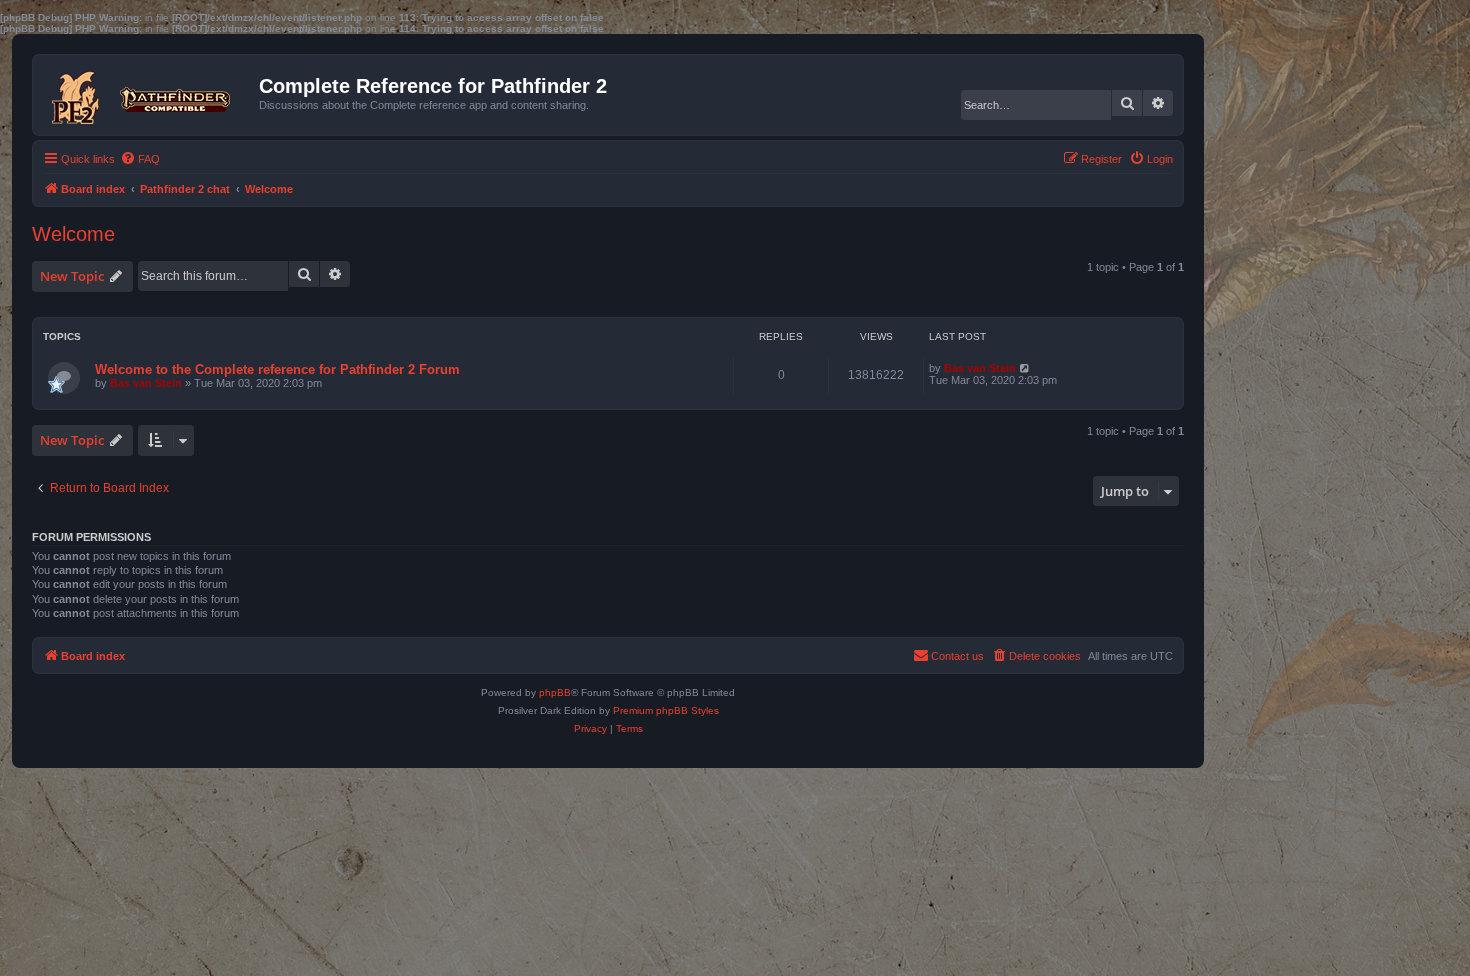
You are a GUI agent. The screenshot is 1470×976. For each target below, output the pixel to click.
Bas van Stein (146, 383)
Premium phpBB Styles (666, 710)
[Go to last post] (1025, 368)
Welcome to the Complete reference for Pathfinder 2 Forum (277, 369)
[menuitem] (140, 159)
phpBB (555, 692)
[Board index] (148, 93)
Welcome (73, 234)
